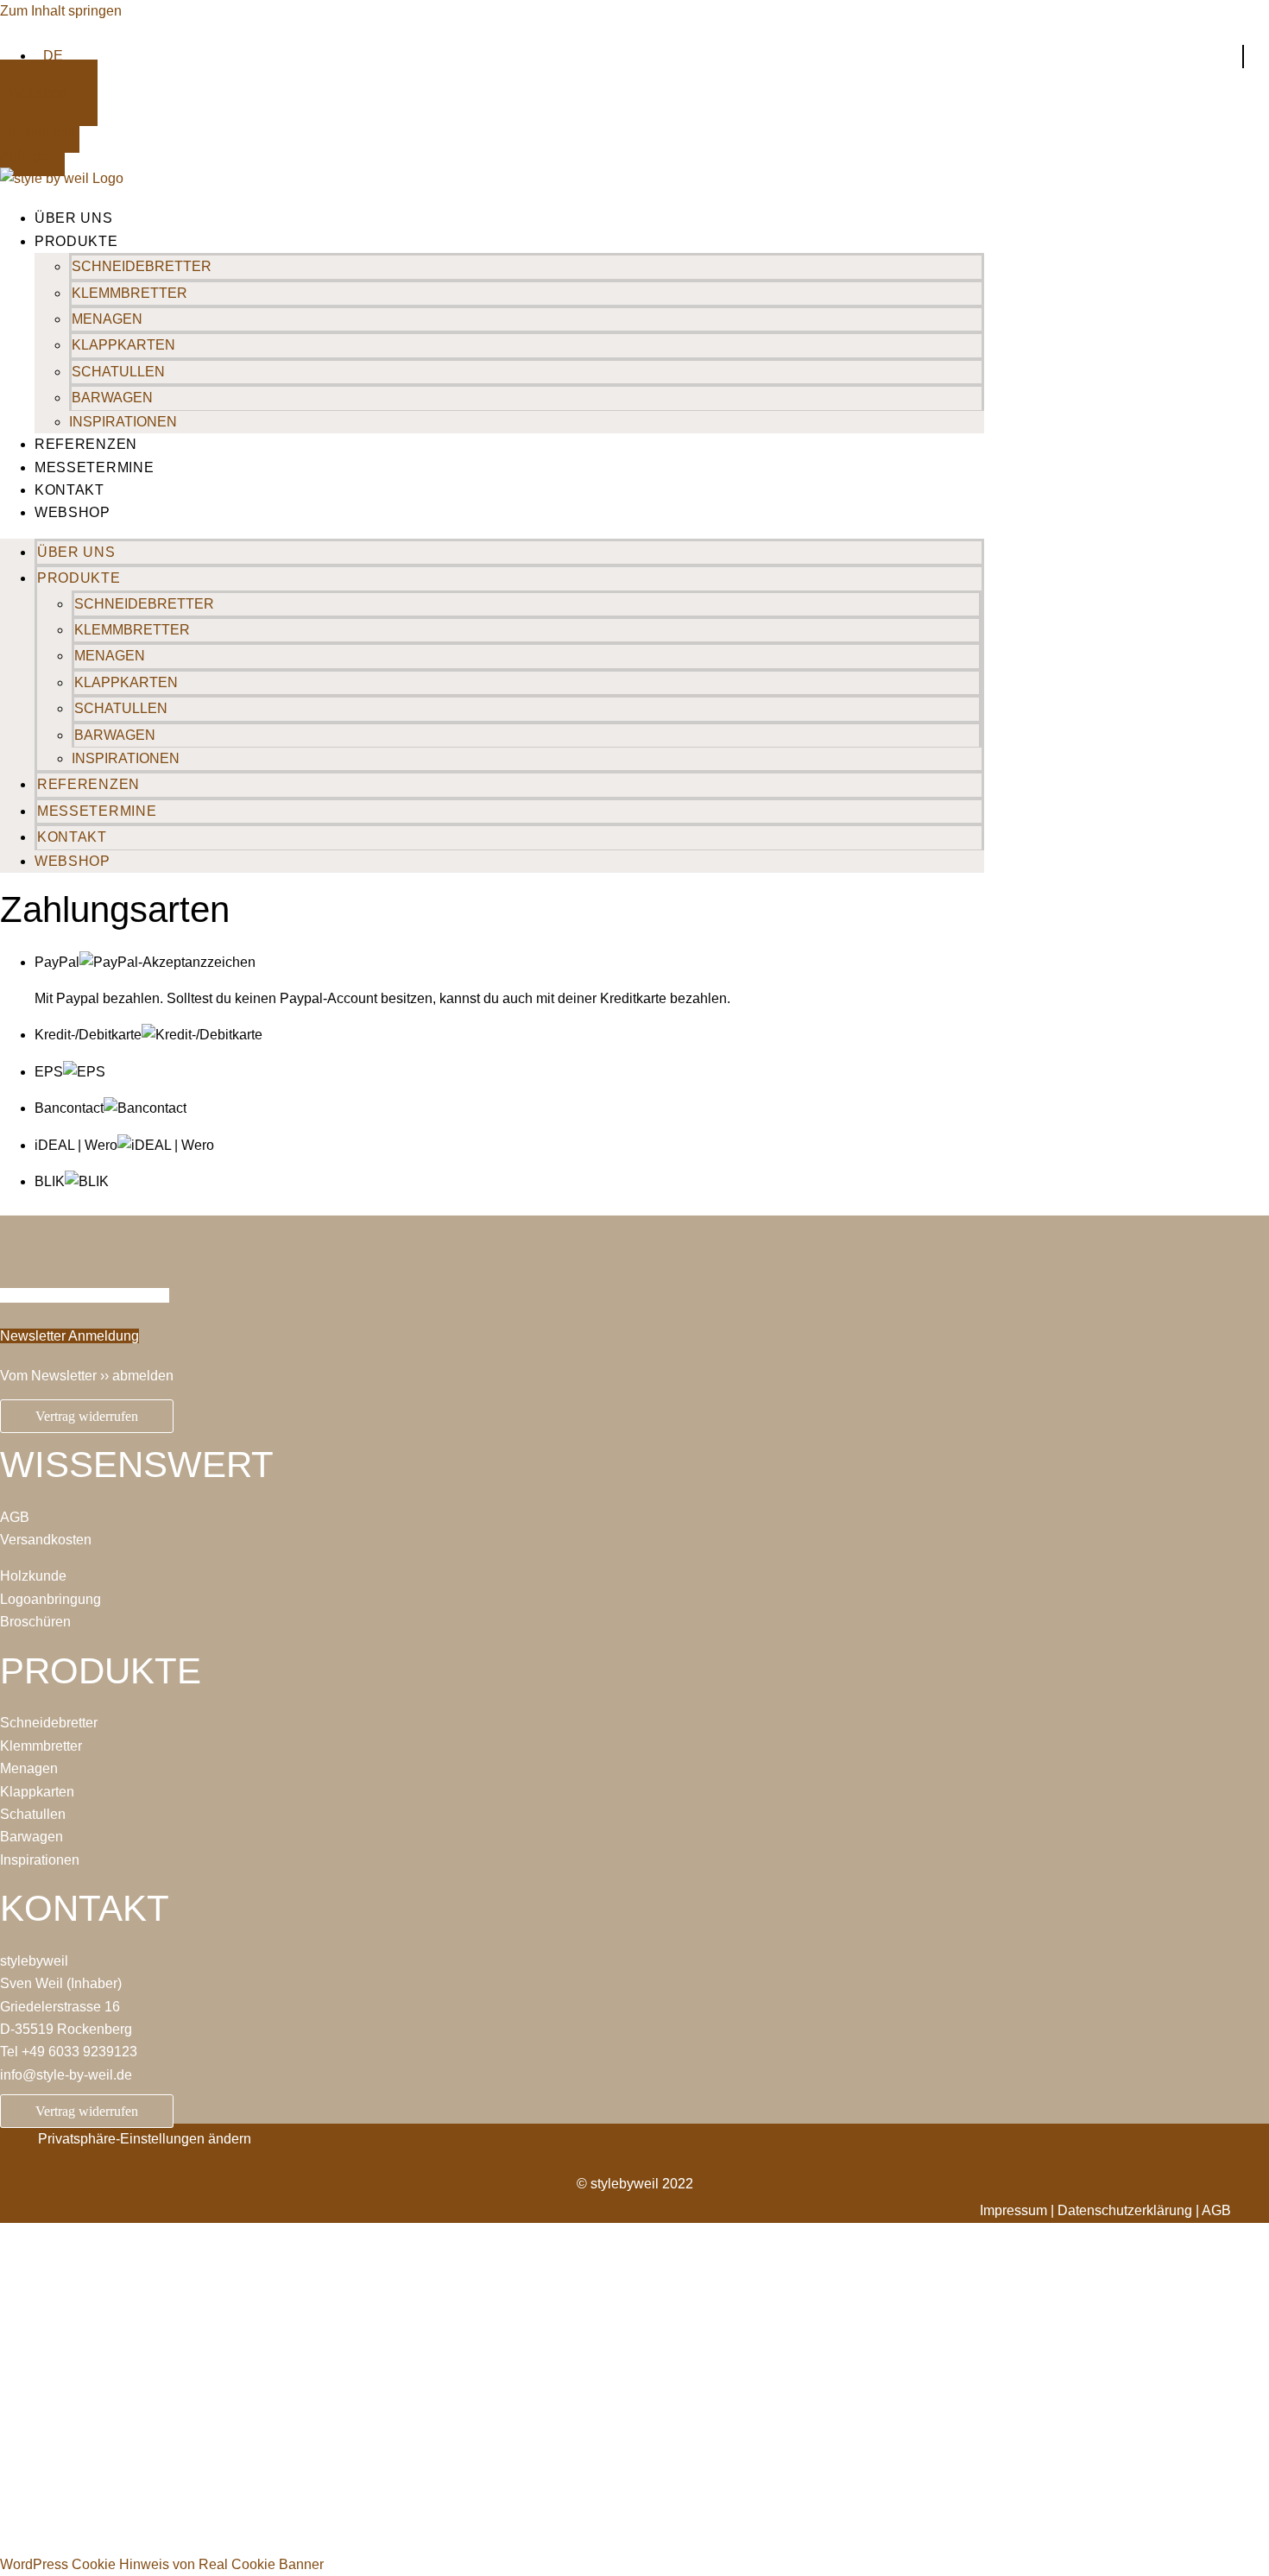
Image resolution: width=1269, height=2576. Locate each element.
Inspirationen (123, 422)
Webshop (73, 512)
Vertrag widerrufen (87, 1416)
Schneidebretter (142, 266)
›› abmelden (137, 1376)
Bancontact (69, 1108)
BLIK (50, 1181)
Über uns (74, 218)
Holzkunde (33, 1576)
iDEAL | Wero (76, 1145)
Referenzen (86, 444)
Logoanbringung (51, 1599)
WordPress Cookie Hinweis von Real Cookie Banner (162, 2564)
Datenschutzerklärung (352, 2488)
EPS (49, 1072)
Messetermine (94, 467)
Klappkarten (123, 345)
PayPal (57, 962)
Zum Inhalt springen (61, 11)
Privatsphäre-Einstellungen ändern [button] (145, 2139)
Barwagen (112, 398)
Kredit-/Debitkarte (88, 1035)
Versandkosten (46, 1540)
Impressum (1013, 2210)
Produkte (76, 241)
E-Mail (22, 2399)
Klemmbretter (129, 293)
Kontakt (69, 490)
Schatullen (118, 372)
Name (20, 2361)
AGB (15, 1517)
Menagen (107, 319)
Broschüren (35, 1622)
